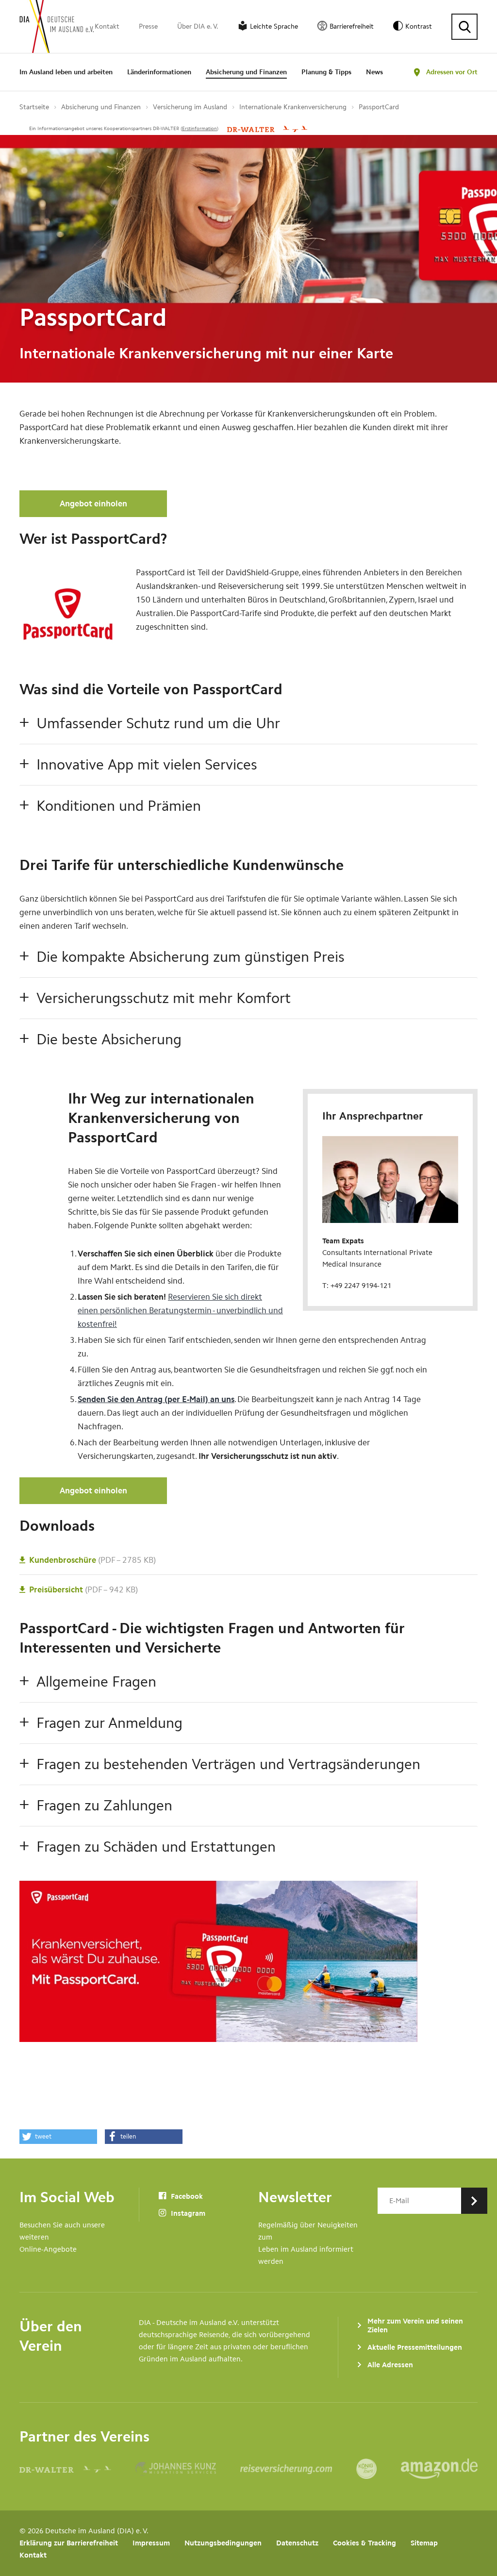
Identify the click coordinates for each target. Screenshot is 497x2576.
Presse (148, 26)
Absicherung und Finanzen (246, 72)
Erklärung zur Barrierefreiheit (69, 2543)
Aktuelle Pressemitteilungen (415, 2347)
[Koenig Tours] (379, 2469)
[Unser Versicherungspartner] (267, 129)
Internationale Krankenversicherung (293, 107)
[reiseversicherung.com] (298, 2469)
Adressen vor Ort (452, 72)
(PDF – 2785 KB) (92, 1560)
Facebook (186, 2196)
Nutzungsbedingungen (223, 2543)
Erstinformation (199, 129)
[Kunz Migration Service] (188, 2469)
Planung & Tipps (326, 72)
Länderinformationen (159, 72)
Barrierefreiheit (352, 26)
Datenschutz (297, 2543)
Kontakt (107, 26)
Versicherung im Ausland (190, 107)
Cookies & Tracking (364, 2543)
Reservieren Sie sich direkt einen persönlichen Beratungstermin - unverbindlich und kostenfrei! (180, 1310)
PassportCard (379, 107)
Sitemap (424, 2543)
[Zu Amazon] (439, 2469)
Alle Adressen (390, 2365)
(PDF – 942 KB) (83, 1589)
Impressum (151, 2543)
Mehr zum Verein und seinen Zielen (415, 2325)
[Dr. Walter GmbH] (77, 2469)
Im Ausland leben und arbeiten (66, 72)
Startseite (34, 107)
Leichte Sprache (274, 26)
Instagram (187, 2213)
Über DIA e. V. (198, 26)
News (374, 72)
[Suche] (464, 27)
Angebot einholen (93, 503)
